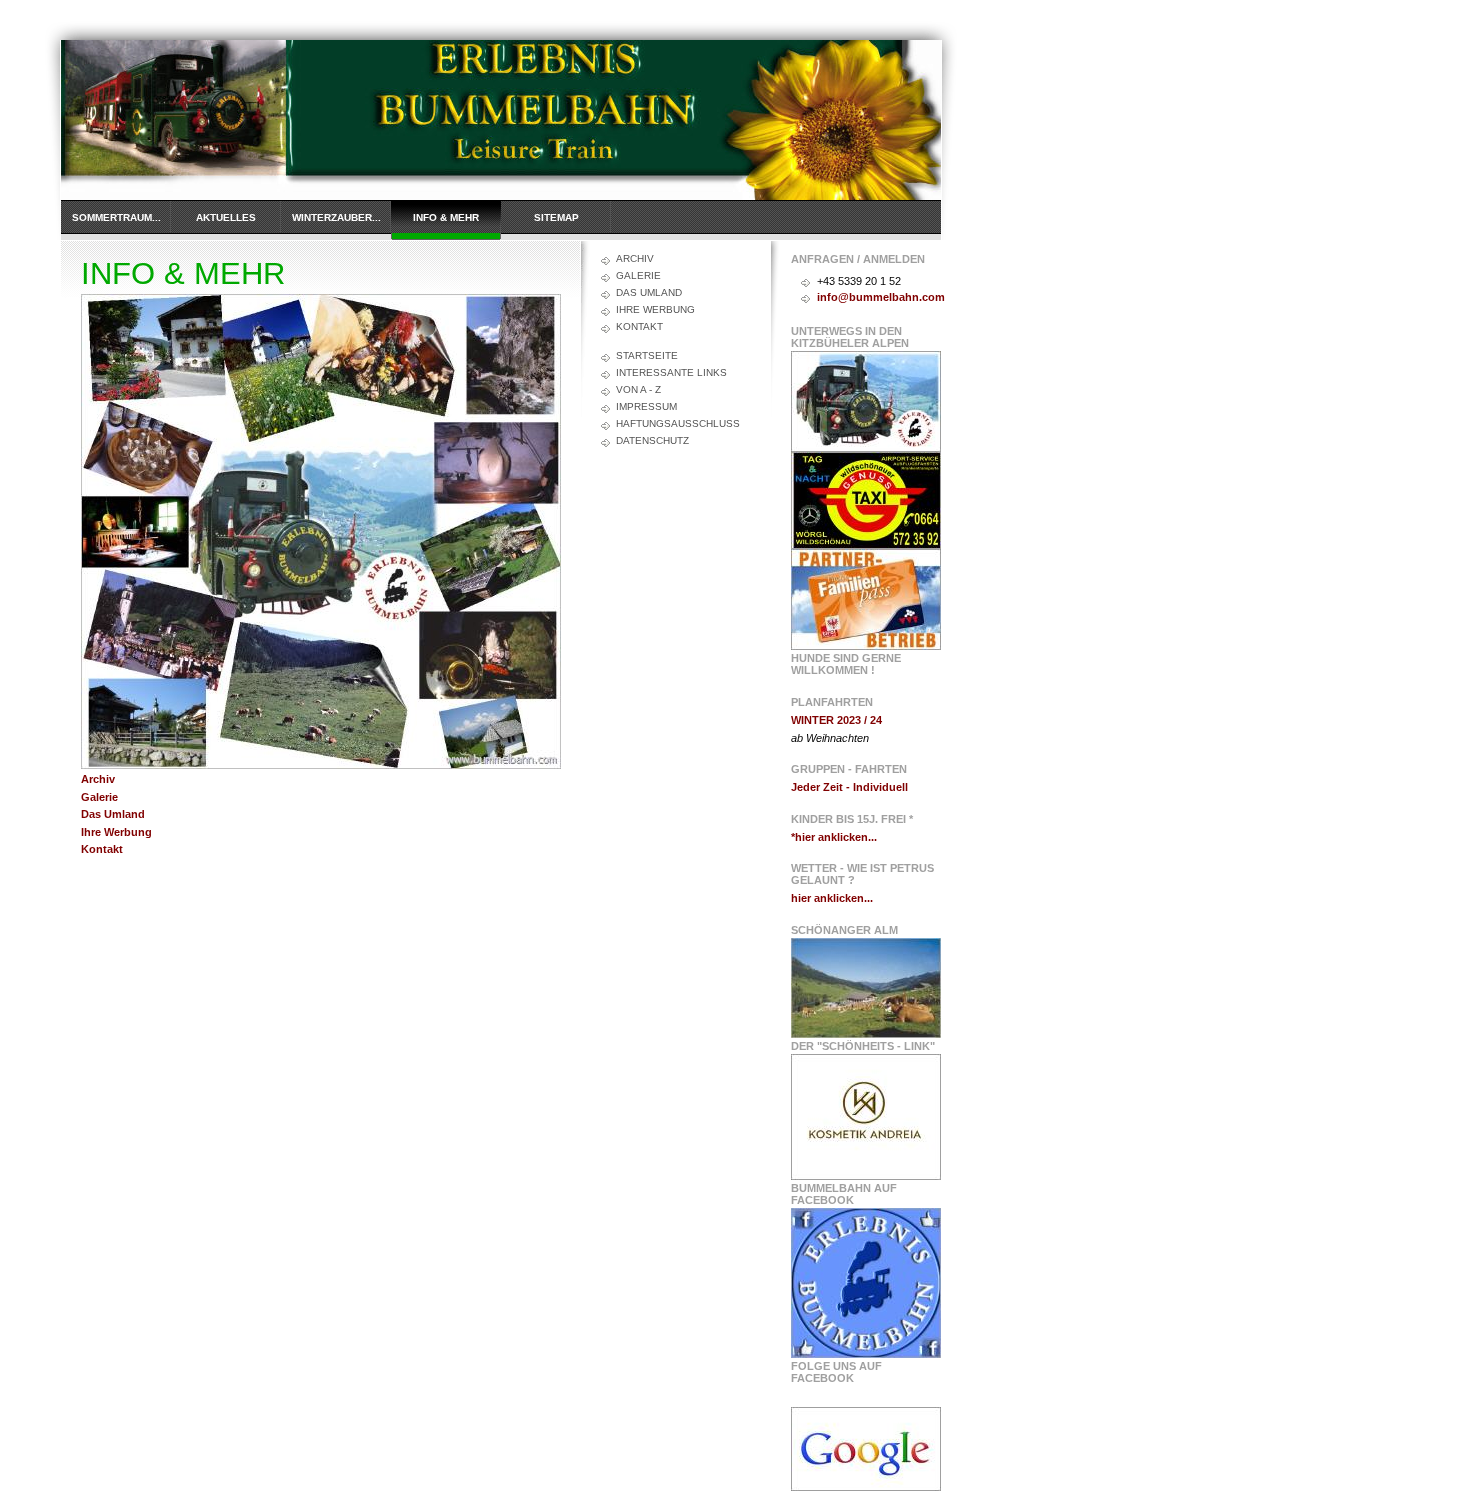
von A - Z (638, 389)
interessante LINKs (671, 372)
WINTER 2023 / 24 (836, 720)
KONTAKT (639, 326)
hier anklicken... (832, 898)
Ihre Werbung (655, 309)
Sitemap (556, 217)
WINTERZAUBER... (336, 217)
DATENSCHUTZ (652, 440)
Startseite (647, 355)
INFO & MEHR (446, 217)
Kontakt (102, 849)
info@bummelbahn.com (881, 297)
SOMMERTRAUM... (116, 217)
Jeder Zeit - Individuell (849, 787)
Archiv (635, 258)
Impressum (646, 406)
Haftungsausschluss (678, 423)
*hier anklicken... (834, 837)
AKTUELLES (226, 217)
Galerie (638, 275)
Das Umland (649, 292)
